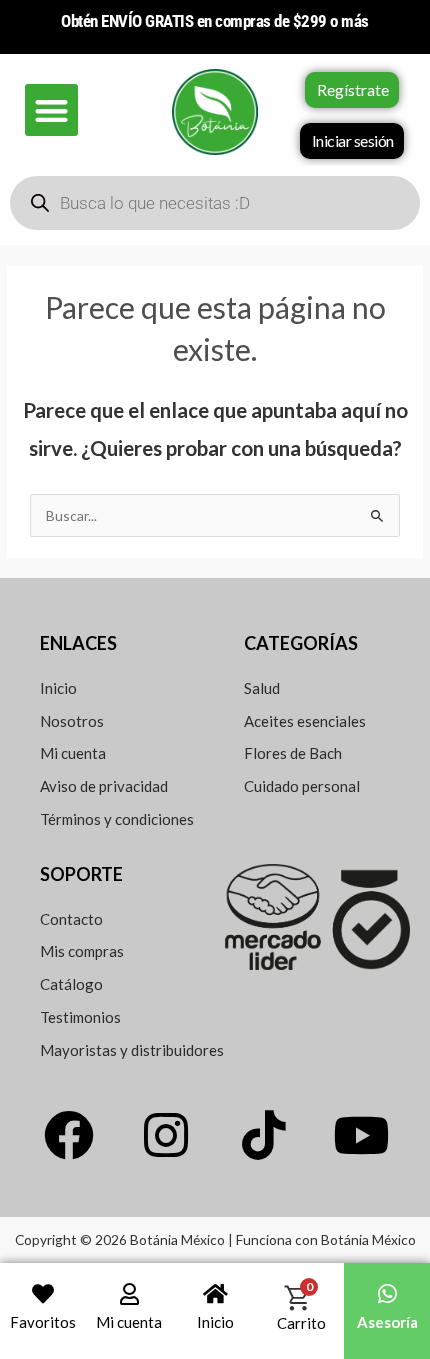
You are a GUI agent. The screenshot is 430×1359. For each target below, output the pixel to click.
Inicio (215, 1322)
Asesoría (387, 1322)
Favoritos (43, 1322)
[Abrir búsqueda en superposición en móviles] (215, 203)
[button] (51, 110)
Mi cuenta (129, 1322)
